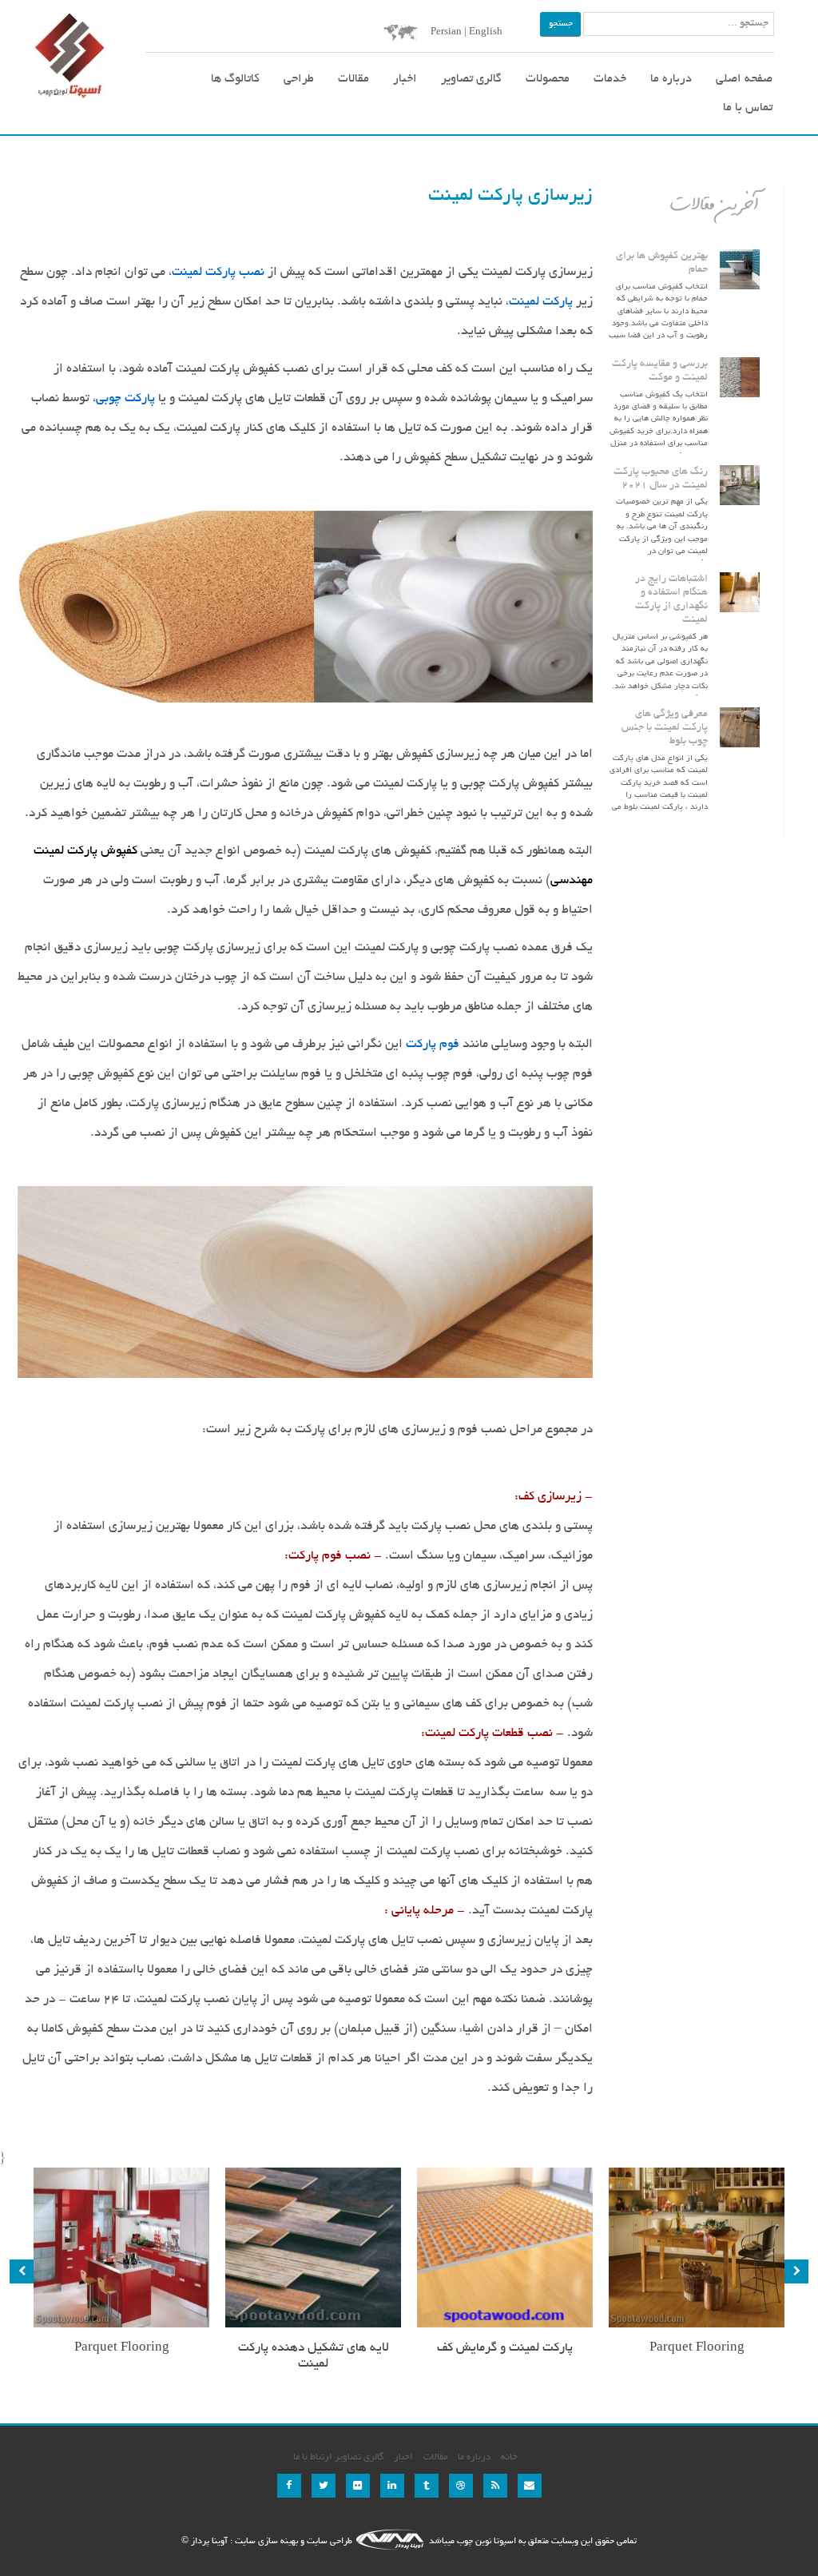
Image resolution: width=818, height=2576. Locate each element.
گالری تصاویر (471, 79)
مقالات (353, 79)
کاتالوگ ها (235, 79)
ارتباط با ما (313, 2457)
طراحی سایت (330, 2542)
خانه (509, 2457)
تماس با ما (748, 108)
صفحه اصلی (744, 79)
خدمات (610, 79)
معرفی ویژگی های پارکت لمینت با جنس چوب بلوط (665, 728)
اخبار (405, 79)
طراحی (299, 79)
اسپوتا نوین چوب (485, 2542)
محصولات (548, 79)
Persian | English (467, 32)
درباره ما (671, 79)
